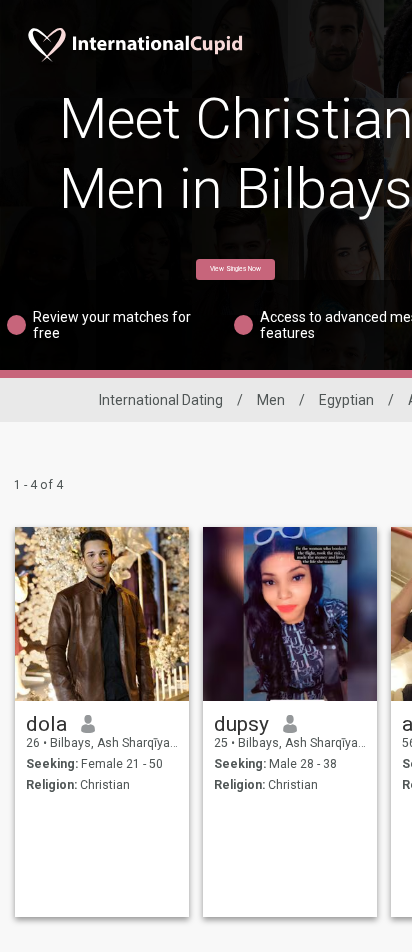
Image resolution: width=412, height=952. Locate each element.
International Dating (161, 400)
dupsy (241, 724)
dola (46, 724)
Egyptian (346, 400)
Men (271, 400)
